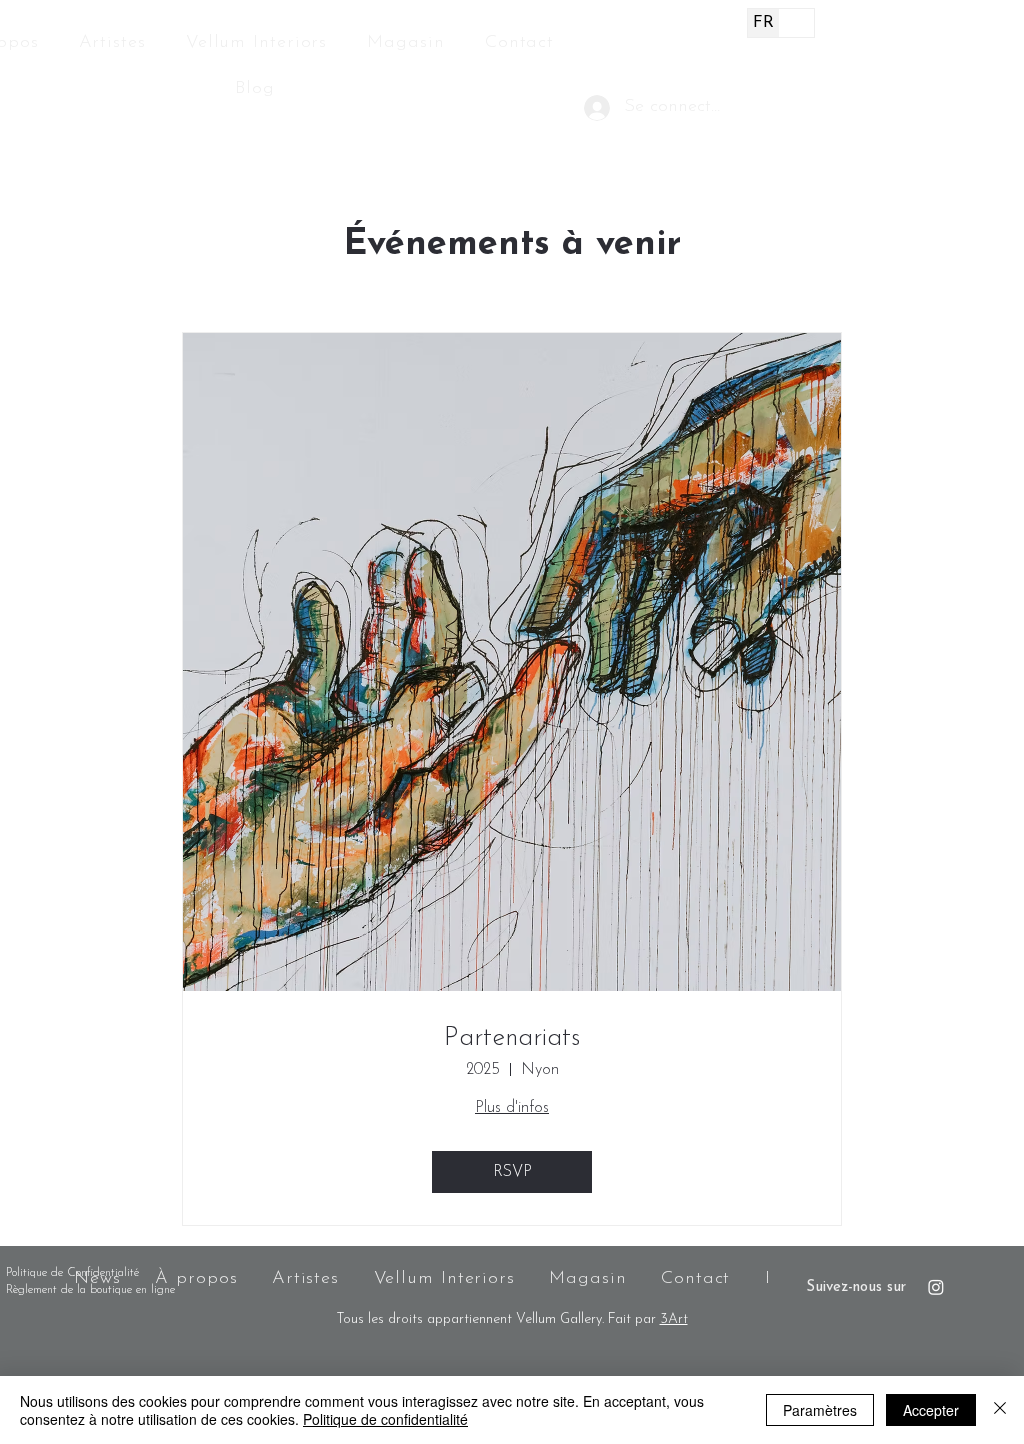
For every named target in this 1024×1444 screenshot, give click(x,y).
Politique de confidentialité (385, 1419)
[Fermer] (1000, 1410)
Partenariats (512, 1038)
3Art (674, 1319)
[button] (790, 113)
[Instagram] (936, 1287)
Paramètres (820, 1410)
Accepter (931, 1410)
